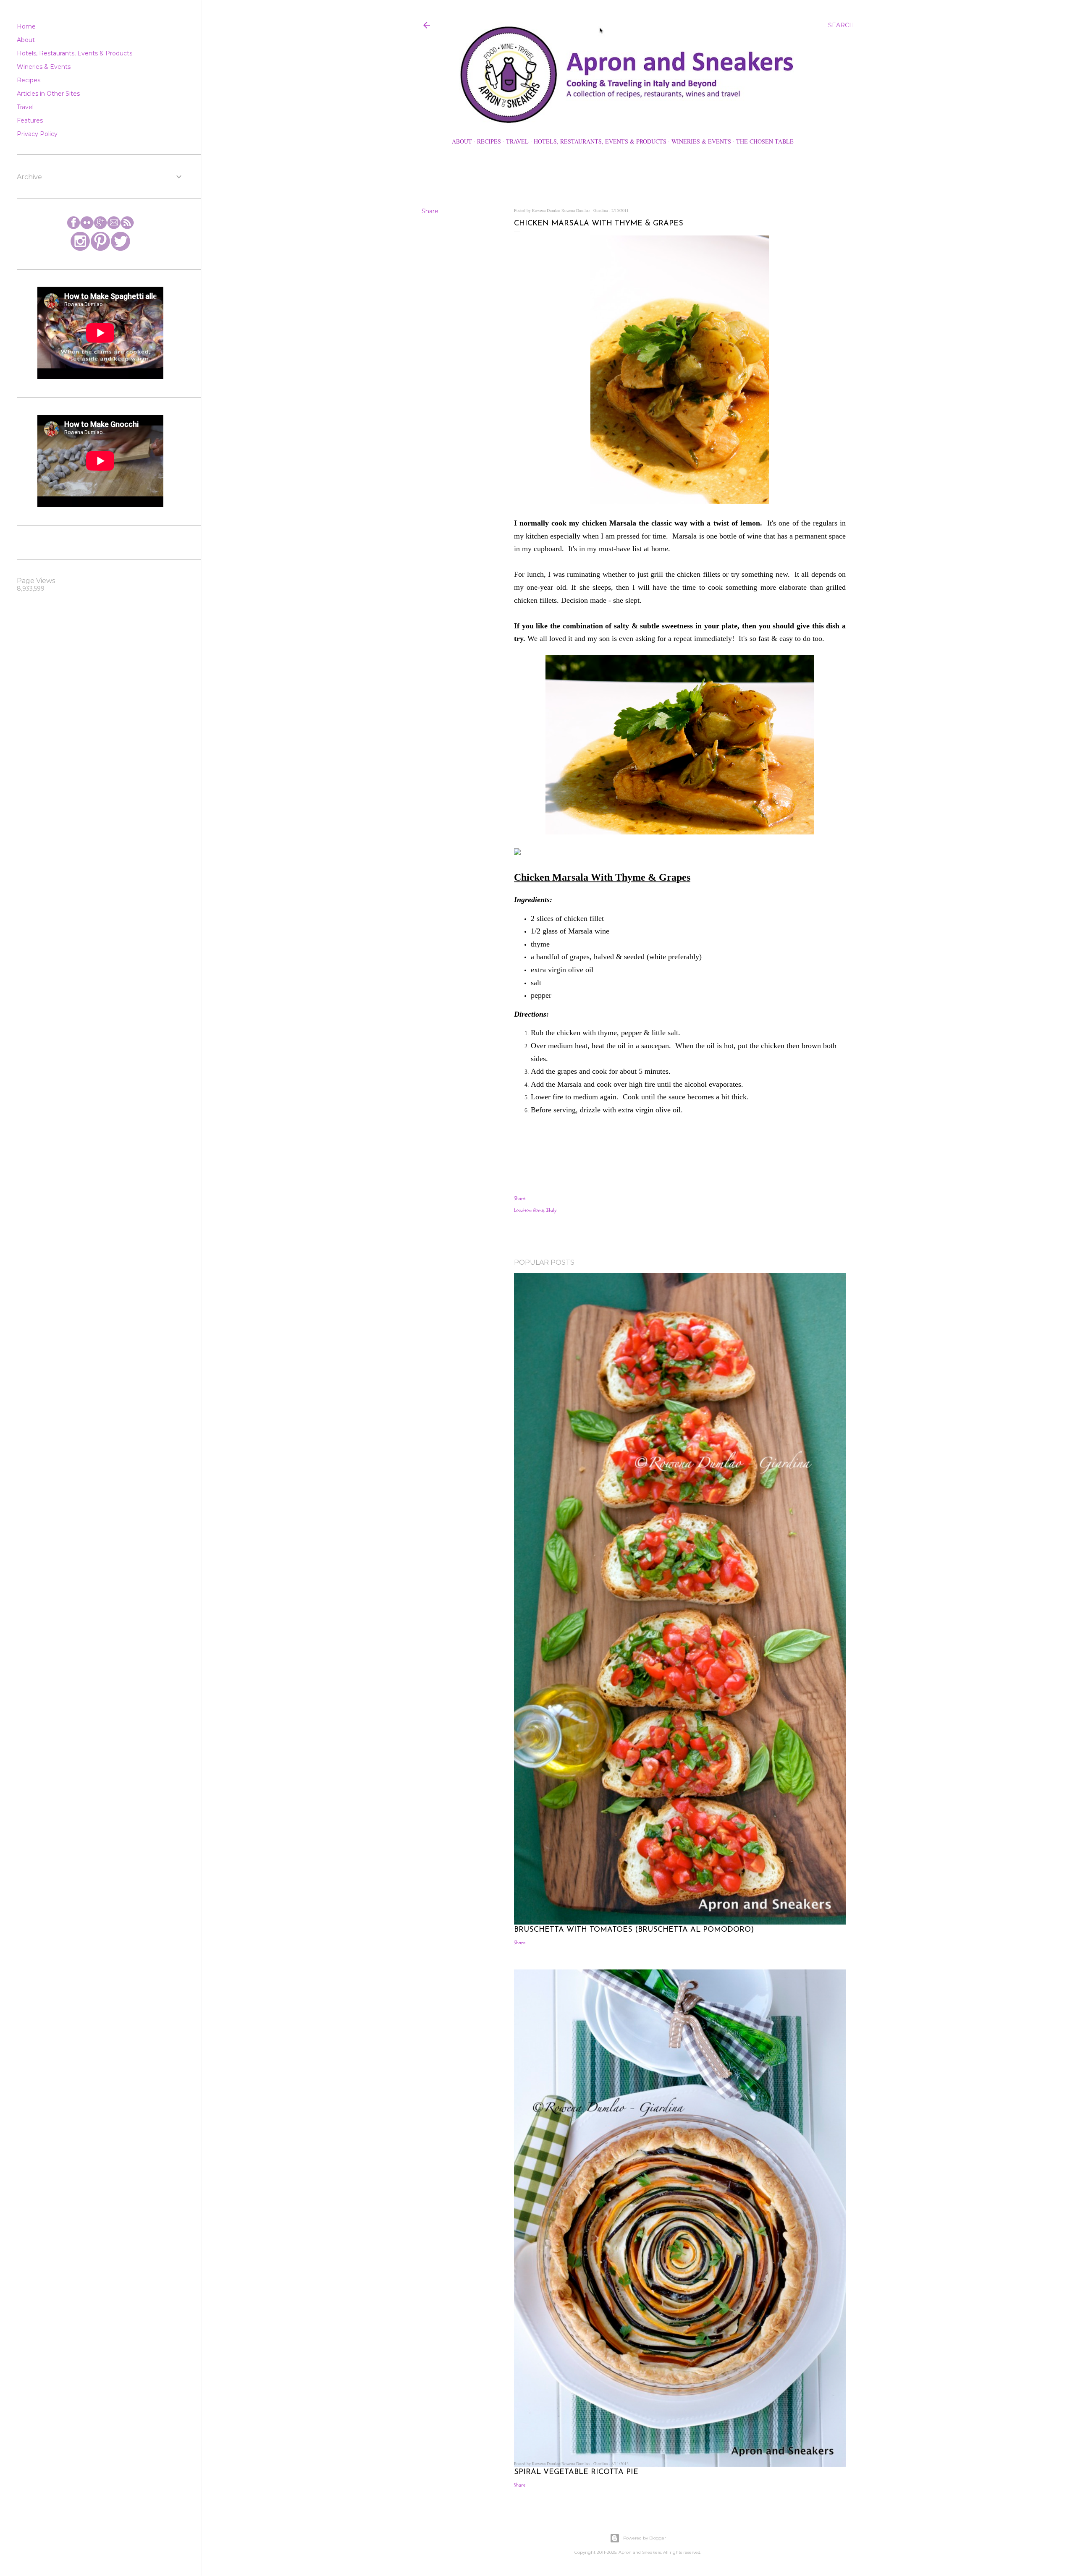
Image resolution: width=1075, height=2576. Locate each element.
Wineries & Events (701, 141)
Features (30, 120)
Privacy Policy (37, 134)
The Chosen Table (765, 141)
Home (26, 26)
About (462, 141)
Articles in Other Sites (48, 94)
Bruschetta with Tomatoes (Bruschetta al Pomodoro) (634, 1930)
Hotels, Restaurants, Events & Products (600, 141)
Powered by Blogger (645, 2538)
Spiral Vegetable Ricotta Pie (576, 2472)
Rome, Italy (545, 1210)
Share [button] (430, 211)
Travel (517, 141)
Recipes (489, 141)
